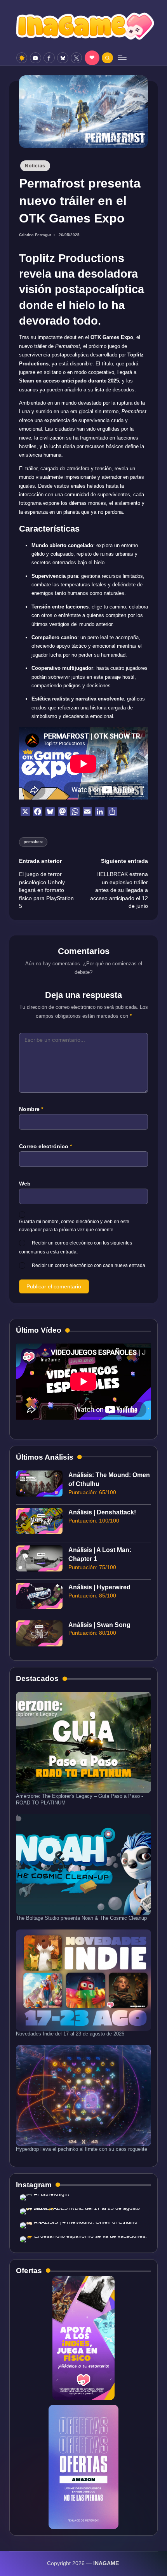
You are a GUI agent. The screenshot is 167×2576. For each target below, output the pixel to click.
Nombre (31, 1109)
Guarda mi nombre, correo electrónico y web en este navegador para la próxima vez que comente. (74, 1226)
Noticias (35, 166)
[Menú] (122, 58)
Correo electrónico (45, 1146)
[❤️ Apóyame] (92, 58)
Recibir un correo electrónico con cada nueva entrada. (89, 1265)
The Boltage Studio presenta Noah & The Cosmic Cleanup (81, 1918)
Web (25, 1184)
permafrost (33, 842)
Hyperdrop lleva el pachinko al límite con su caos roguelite (82, 2149)
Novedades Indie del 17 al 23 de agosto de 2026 (70, 2034)
